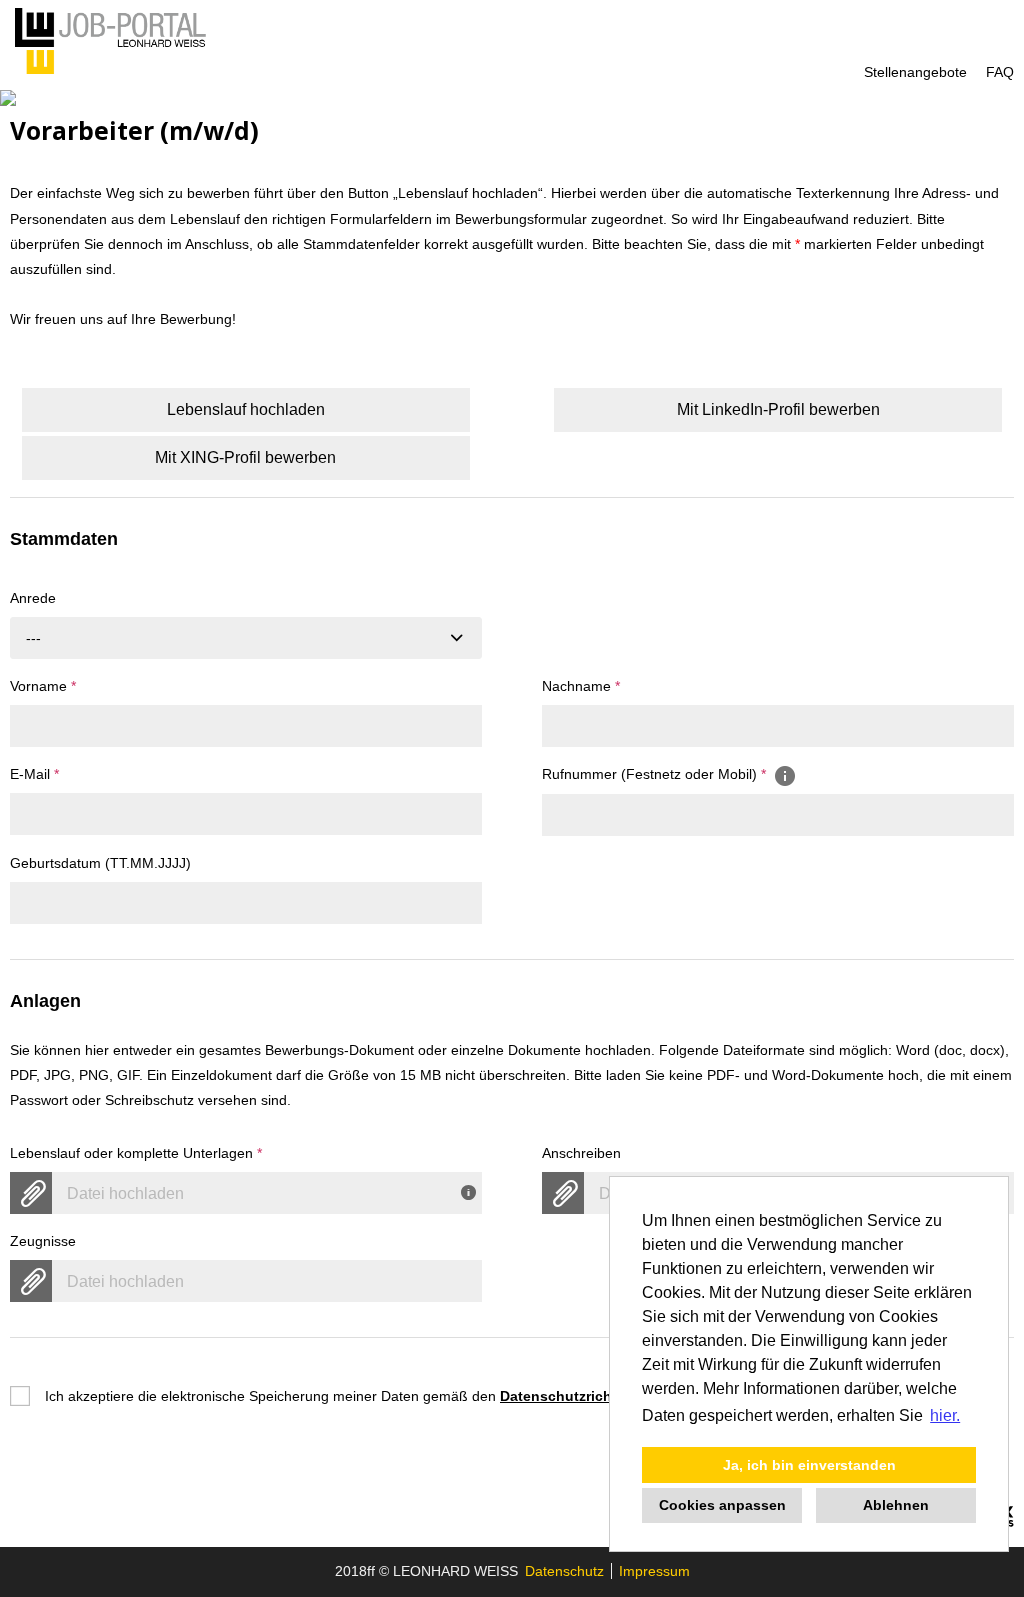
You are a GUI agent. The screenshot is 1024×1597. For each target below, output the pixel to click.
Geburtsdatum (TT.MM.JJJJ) (100, 863)
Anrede (33, 598)
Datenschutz (564, 1571)
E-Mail (34, 774)
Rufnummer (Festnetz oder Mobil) (654, 774)
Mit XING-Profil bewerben (245, 457)
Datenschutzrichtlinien (577, 1396)
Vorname (43, 686)
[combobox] (246, 638)
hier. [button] (945, 1415)
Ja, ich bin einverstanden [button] (809, 1465)
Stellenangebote (915, 72)
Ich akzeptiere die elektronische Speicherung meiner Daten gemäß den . (352, 1396)
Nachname (581, 686)
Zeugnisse (43, 1241)
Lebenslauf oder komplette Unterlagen (136, 1153)
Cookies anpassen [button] (722, 1505)
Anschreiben (581, 1153)
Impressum (654, 1571)
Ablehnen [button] (896, 1505)
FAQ (1000, 72)
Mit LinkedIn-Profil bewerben (778, 409)
